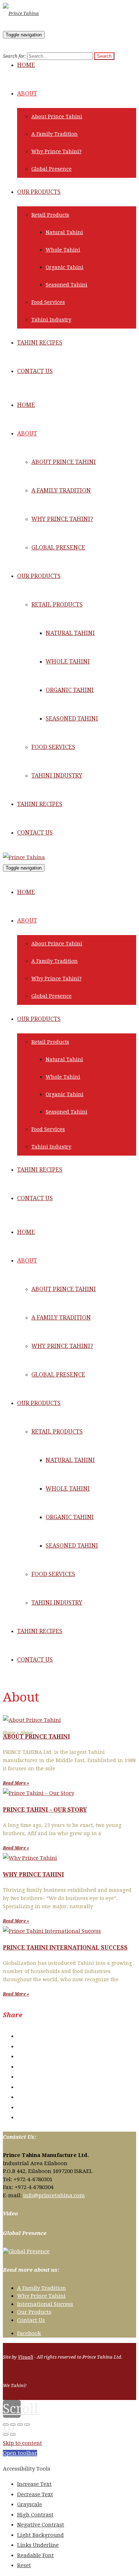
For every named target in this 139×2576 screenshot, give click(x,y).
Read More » (16, 1783)
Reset (24, 2565)
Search (104, 56)
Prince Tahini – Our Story (45, 1810)
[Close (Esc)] (6, 2425)
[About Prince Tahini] (32, 1720)
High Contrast (35, 2515)
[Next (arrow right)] (13, 2435)
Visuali (25, 2357)
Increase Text (34, 2484)
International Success (45, 2304)
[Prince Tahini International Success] (52, 1931)
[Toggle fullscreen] (20, 2425)
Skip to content (22, 2443)
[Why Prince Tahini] (30, 1858)
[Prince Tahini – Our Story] (38, 1793)
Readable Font (35, 2555)
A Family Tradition (42, 2288)
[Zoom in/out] (27, 2425)
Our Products (34, 2312)
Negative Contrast (41, 2525)
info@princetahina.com (54, 2195)
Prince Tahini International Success (65, 1948)
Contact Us (31, 2320)
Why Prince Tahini (33, 1875)
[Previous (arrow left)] (6, 2435)
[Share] (13, 2425)
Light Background (40, 2535)
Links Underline (38, 2545)
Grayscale (30, 2504)
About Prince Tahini (36, 1737)
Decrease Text (35, 2494)
